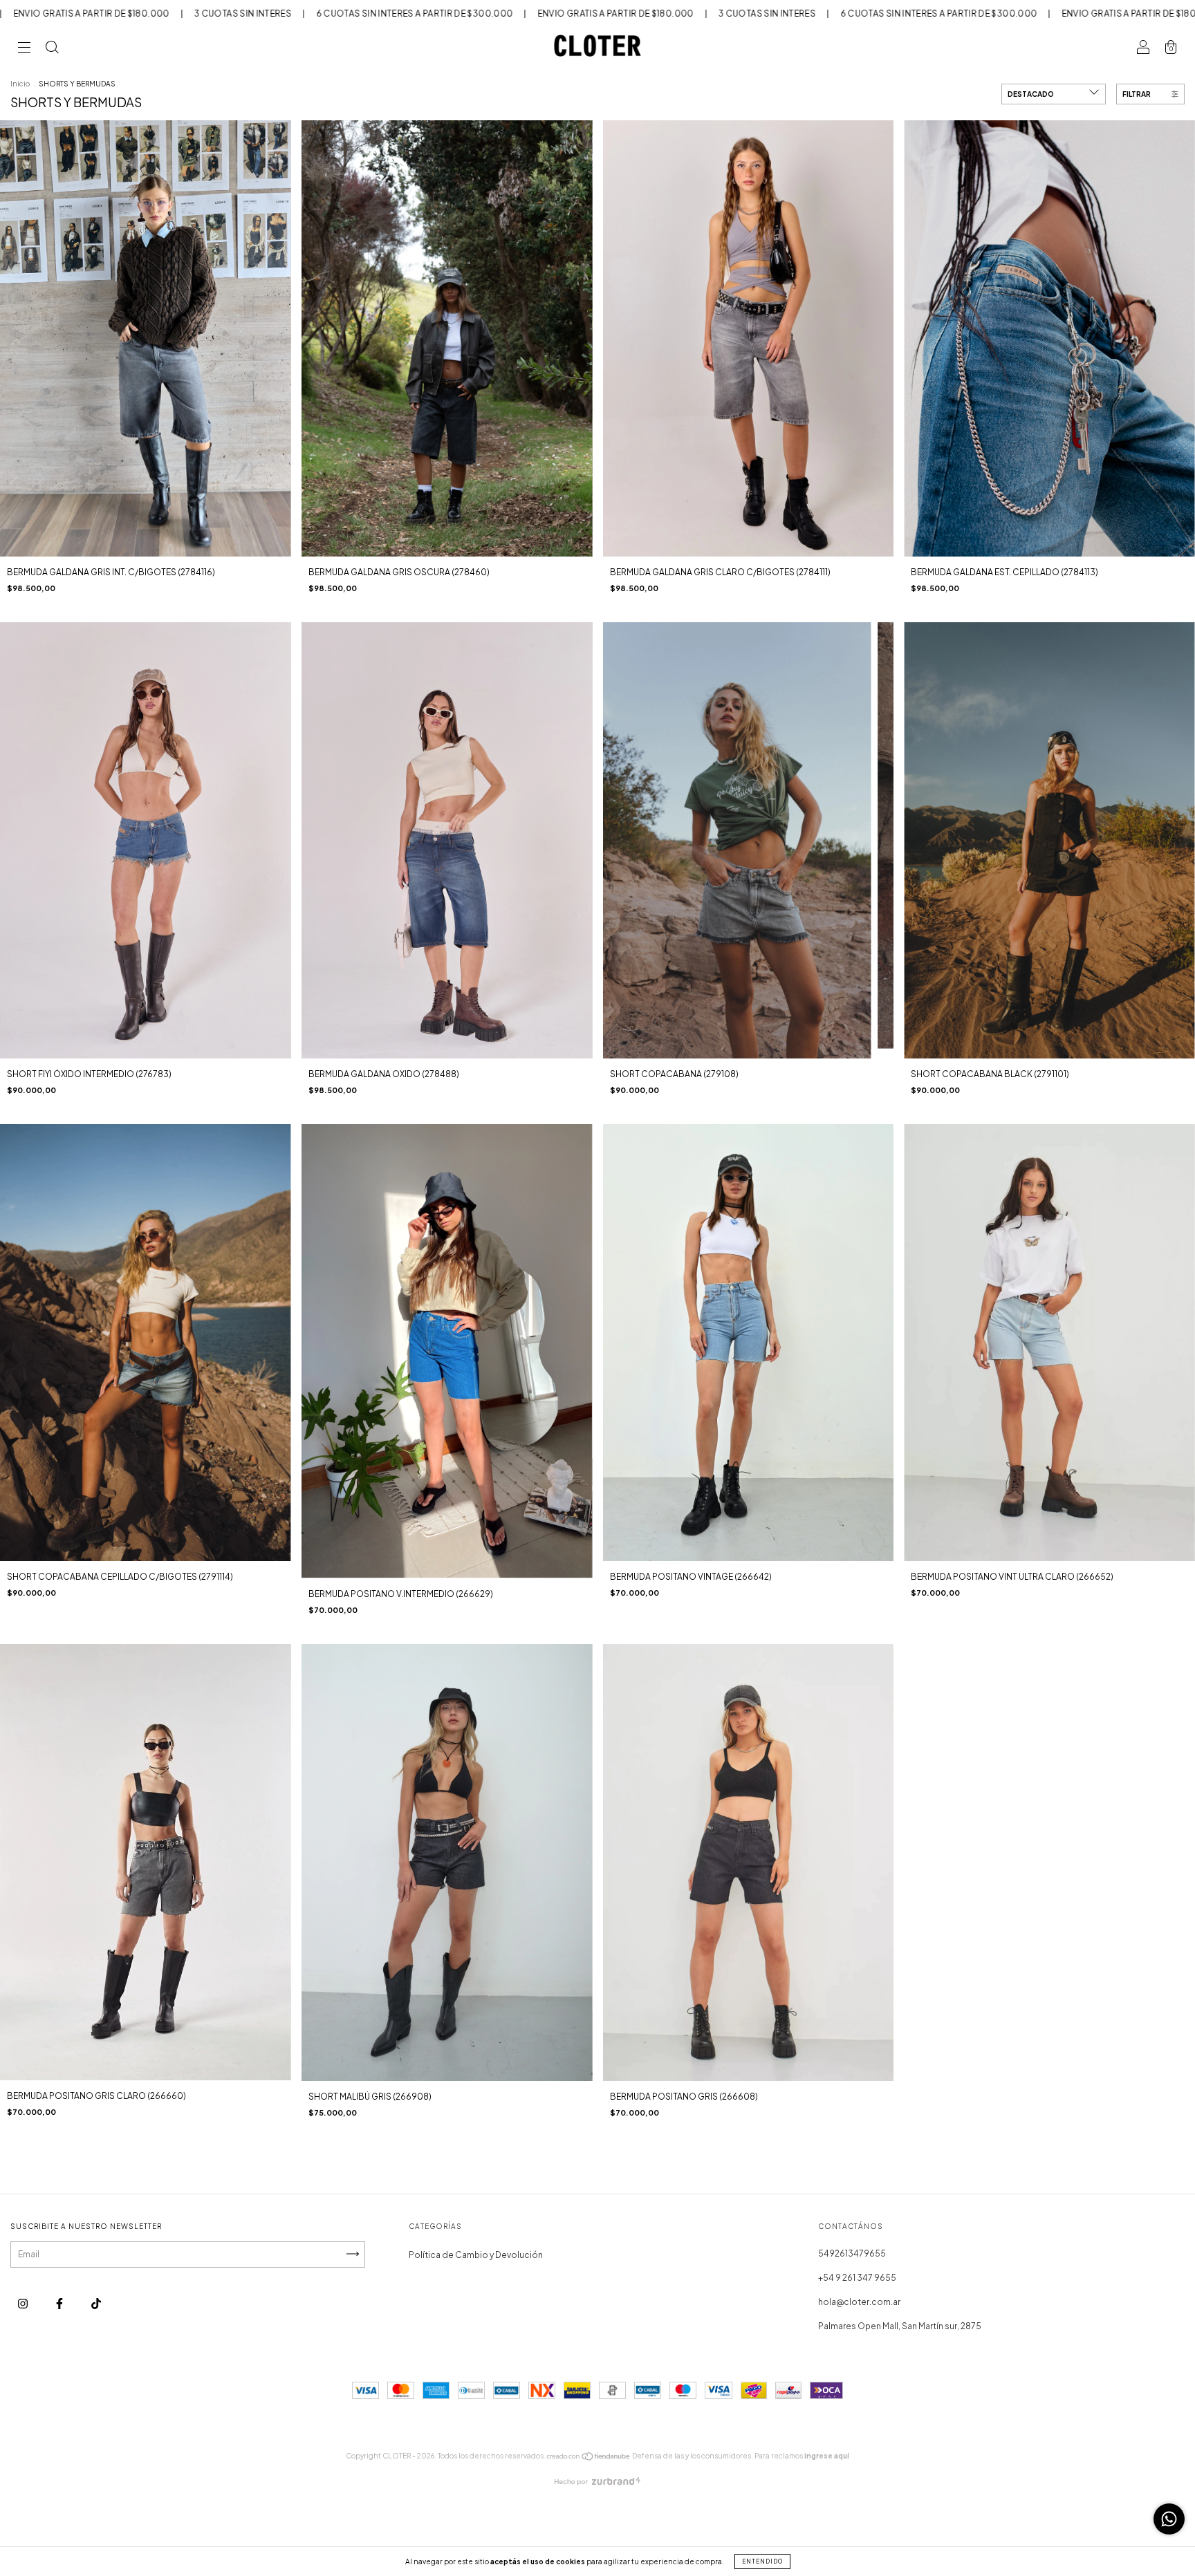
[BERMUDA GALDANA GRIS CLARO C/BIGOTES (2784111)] (749, 338)
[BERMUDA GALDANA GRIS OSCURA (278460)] (447, 338)
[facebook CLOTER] (60, 2303)
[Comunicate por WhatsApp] (1169, 2519)
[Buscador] (52, 49)
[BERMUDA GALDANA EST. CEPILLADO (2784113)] (1049, 338)
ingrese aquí (827, 2456)
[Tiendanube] (589, 2458)
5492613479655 (852, 2253)
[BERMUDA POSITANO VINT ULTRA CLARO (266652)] (1049, 1342)
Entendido (762, 2561)
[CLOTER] (96, 2303)
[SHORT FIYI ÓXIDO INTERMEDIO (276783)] (146, 840)
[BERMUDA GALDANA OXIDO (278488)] (447, 840)
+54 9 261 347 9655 (857, 2278)
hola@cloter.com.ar (859, 2302)
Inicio (20, 84)
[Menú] (24, 49)
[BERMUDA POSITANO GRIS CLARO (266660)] (146, 1862)
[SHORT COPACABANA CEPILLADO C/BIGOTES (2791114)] (146, 1342)
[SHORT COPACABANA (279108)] (749, 840)
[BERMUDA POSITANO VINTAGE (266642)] (749, 1342)
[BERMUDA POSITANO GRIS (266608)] (749, 1862)
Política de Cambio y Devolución (476, 2255)
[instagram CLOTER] (24, 2303)
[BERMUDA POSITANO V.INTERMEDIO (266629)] (447, 1351)
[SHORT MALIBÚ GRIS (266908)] (447, 1862)
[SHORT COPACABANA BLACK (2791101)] (1049, 840)
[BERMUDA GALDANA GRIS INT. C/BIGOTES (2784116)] (146, 338)
